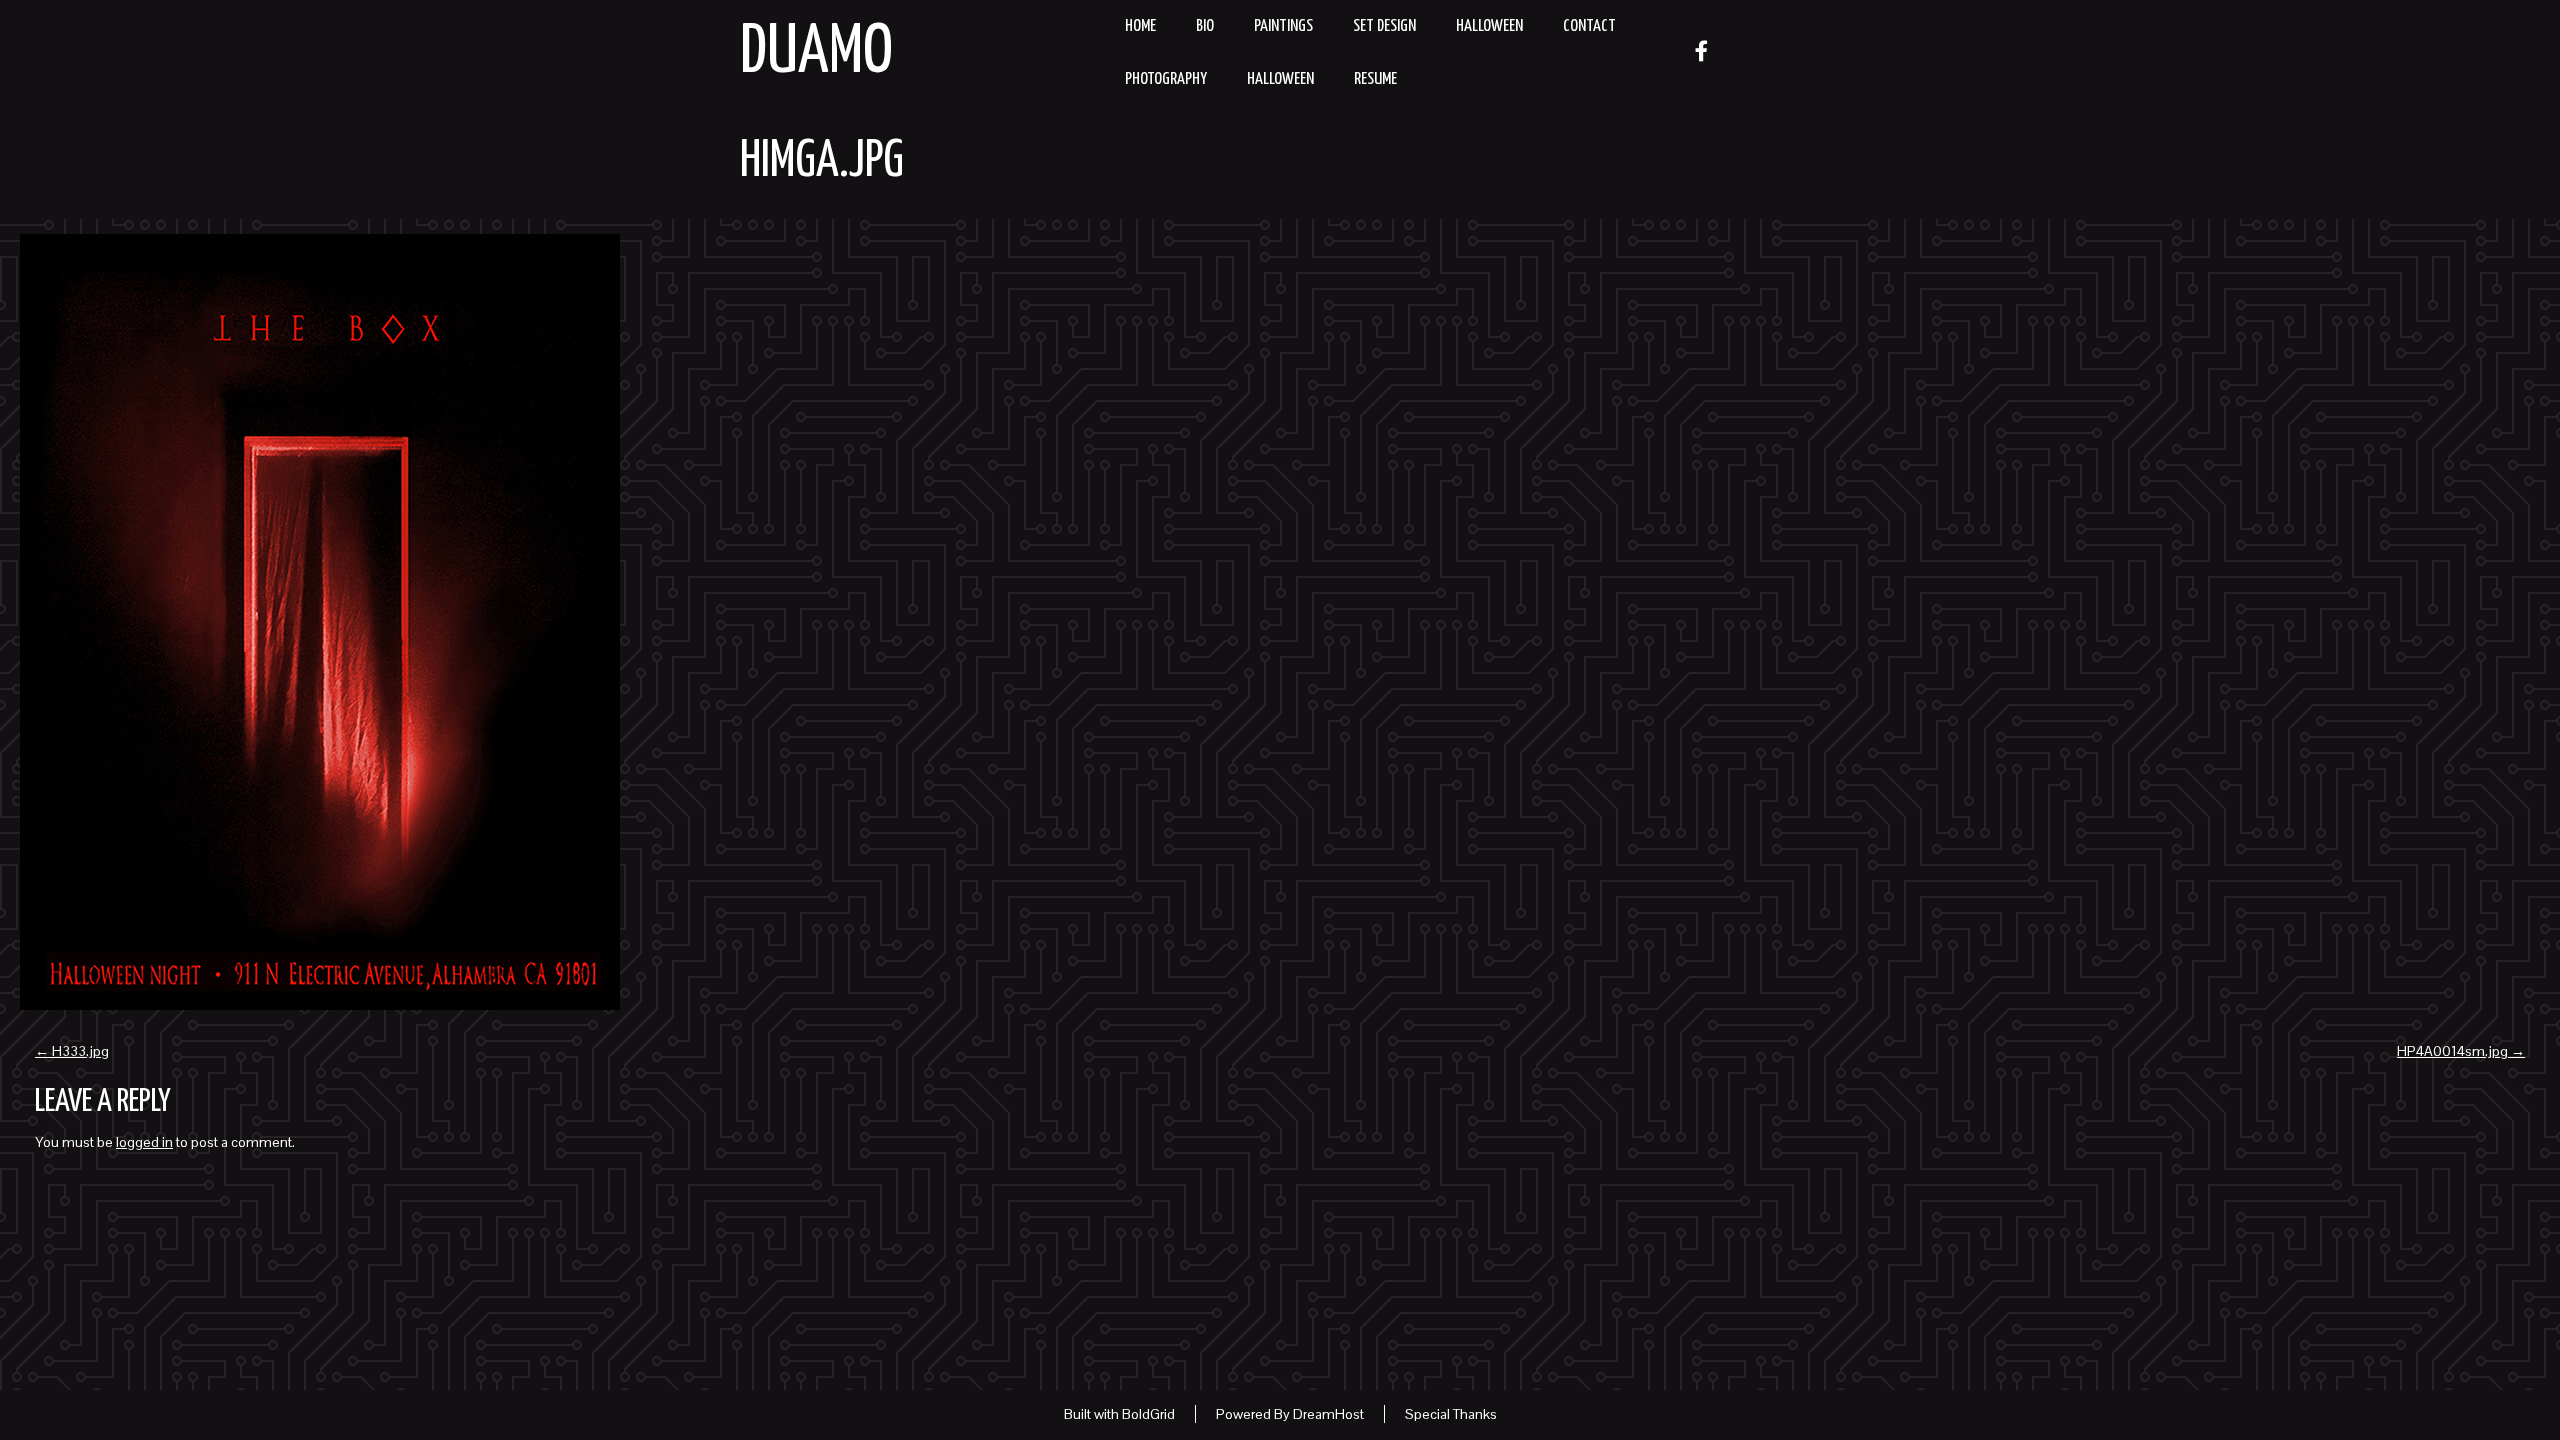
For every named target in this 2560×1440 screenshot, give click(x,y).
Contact (1589, 26)
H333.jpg (72, 1051)
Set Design (1384, 26)
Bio (1205, 26)
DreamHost (1328, 1414)
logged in (144, 1142)
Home (1140, 26)
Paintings (1283, 26)
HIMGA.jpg (822, 162)
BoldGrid (1148, 1414)
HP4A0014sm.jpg (2461, 1051)
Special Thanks (1451, 1414)
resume (1375, 79)
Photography (1166, 79)
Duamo (816, 53)
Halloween (1489, 26)
